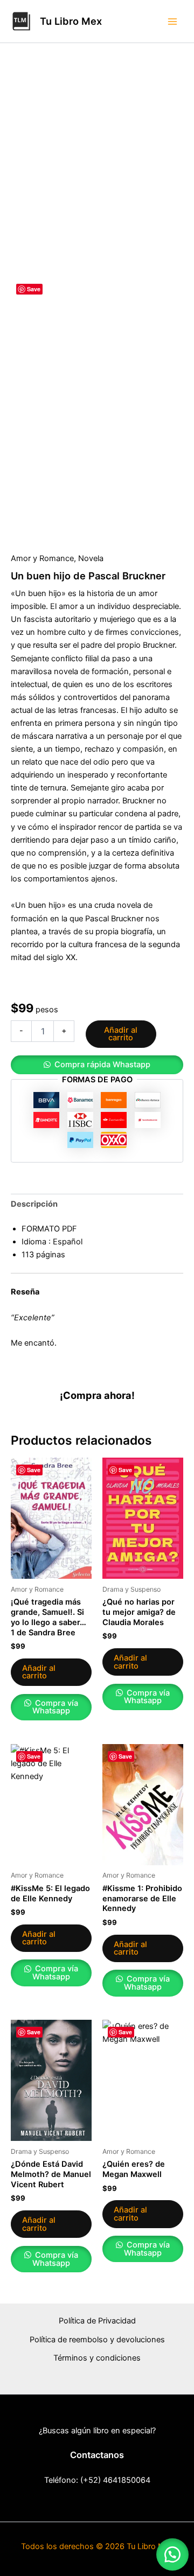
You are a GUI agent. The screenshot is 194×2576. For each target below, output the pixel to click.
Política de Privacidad (97, 2321)
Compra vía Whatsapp (55, 1707)
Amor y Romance (42, 558)
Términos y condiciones (97, 2358)
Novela (91, 558)
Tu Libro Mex (71, 21)
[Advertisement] (97, 174)
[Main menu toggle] (172, 21)
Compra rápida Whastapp (102, 1065)
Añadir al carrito (121, 1034)
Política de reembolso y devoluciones (97, 2340)
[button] (97, 1065)
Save (34, 289)
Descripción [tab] (34, 1204)
